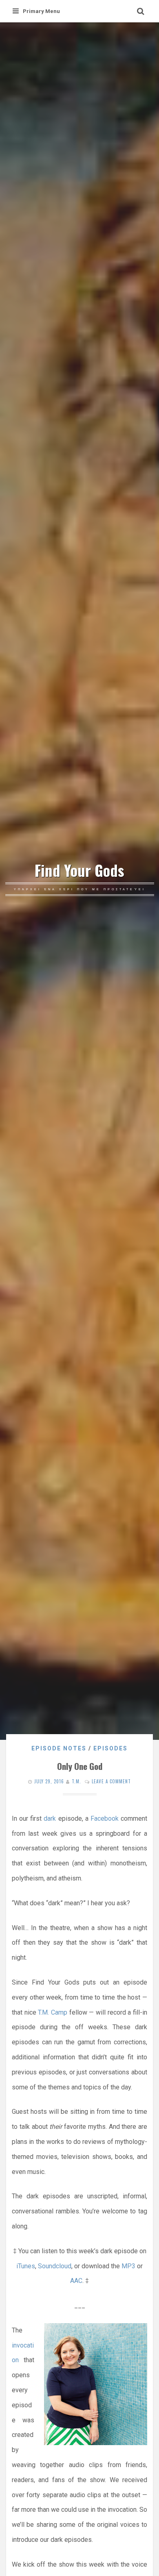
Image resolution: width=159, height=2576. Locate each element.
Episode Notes (59, 1748)
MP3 (128, 2266)
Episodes (110, 1748)
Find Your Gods (79, 870)
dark (50, 1818)
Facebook (105, 1818)
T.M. (76, 1781)
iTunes (26, 2266)
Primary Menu (41, 11)
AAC (76, 2281)
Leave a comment (111, 1781)
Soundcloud (55, 2266)
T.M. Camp (53, 2012)
